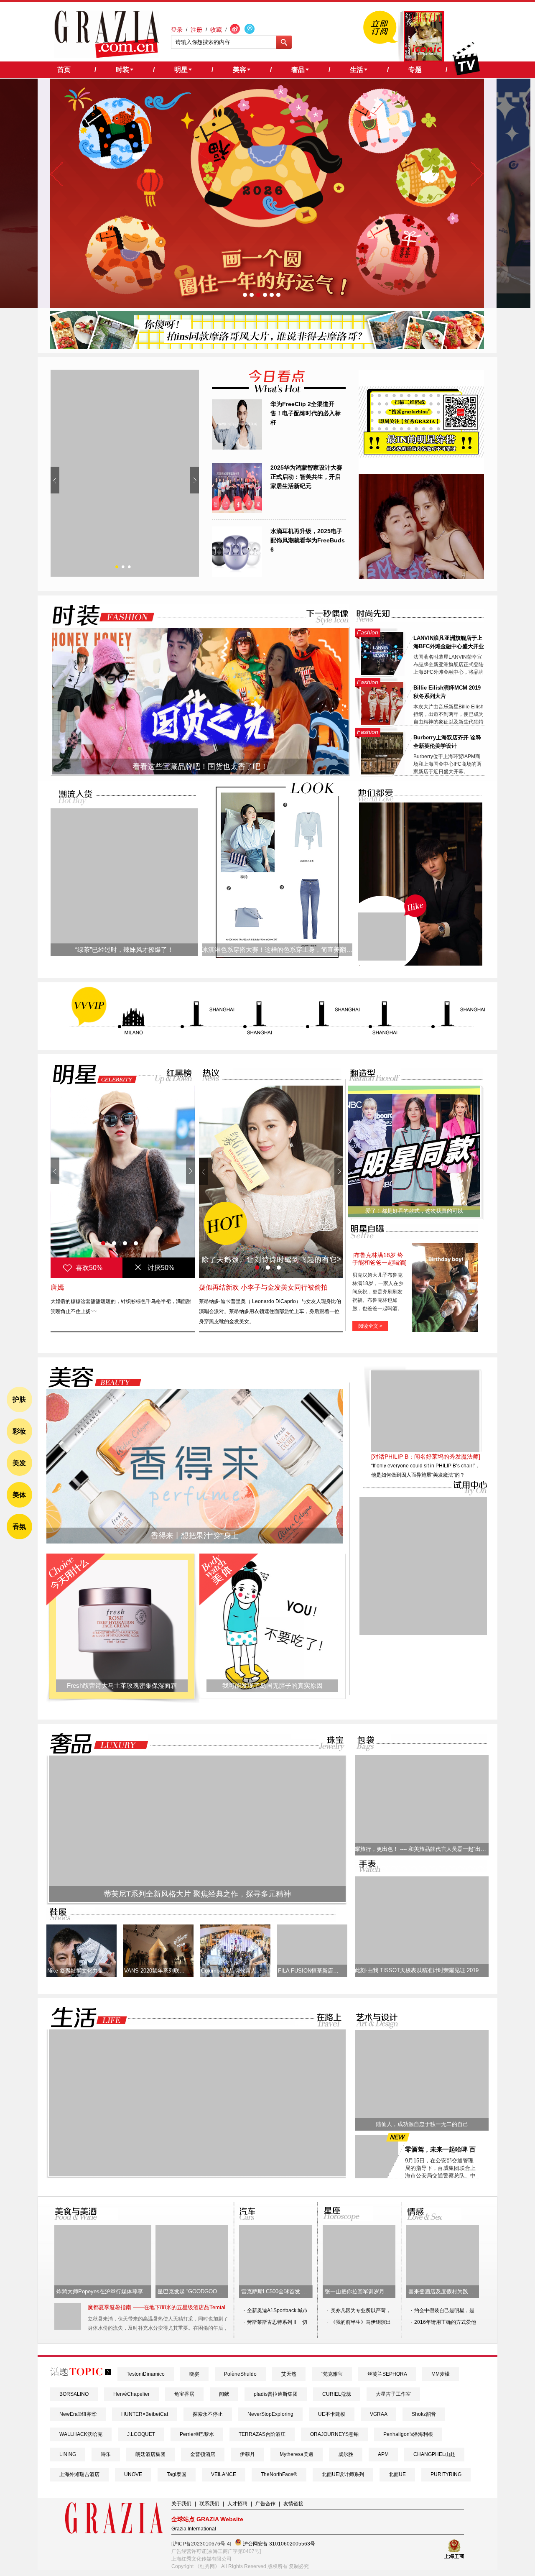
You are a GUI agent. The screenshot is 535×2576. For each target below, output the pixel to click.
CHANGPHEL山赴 (434, 2454)
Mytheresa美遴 (297, 2454)
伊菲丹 (247, 2454)
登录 (177, 30)
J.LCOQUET (141, 2434)
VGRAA (378, 2414)
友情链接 (293, 2504)
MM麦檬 (441, 2374)
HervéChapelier (131, 2394)
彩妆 (19, 1431)
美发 (19, 1463)
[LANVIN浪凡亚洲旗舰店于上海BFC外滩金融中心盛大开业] (382, 673)
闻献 (224, 2394)
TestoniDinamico (146, 2374)
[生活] (84, 2018)
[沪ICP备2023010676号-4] (201, 2544)
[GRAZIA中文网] (107, 34)
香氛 (19, 1527)
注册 (196, 30)
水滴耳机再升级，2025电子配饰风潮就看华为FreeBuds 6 (308, 540)
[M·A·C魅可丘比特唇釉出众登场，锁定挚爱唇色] (125, 473)
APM (383, 2454)
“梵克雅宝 (332, 2374)
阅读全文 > (370, 1326)
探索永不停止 (208, 2414)
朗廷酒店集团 (150, 2454)
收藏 (216, 30)
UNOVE (133, 2474)
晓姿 (194, 2374)
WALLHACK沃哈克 (81, 2434)
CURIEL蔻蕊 (337, 2394)
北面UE (397, 2474)
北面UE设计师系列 (343, 2474)
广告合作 (265, 2504)
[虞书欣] (123, 1182)
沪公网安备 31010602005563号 (278, 2544)
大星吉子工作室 (393, 2394)
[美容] (92, 1377)
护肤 (19, 1399)
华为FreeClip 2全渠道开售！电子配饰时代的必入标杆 (306, 413)
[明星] (89, 1074)
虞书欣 (61, 1287)
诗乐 (106, 2454)
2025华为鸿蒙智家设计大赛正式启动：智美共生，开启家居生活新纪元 (306, 477)
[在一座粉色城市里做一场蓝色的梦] (197, 2174)
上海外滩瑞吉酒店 (79, 2474)
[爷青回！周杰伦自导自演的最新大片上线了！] (382, 937)
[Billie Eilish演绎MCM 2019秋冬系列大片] (382, 723)
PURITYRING (446, 2474)
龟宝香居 (184, 2394)
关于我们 (181, 2504)
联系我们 (209, 2504)
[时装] (97, 615)
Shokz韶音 (424, 2414)
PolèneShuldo (240, 2374)
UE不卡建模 (332, 2414)
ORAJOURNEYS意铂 (334, 2434)
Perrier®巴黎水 (197, 2434)
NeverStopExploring (270, 2414)
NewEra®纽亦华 (78, 2414)
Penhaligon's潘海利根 (408, 2434)
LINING (68, 2454)
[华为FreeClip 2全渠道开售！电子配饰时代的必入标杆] (237, 448)
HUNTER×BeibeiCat (145, 2414)
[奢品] (97, 1744)
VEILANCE (224, 2474)
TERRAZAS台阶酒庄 (262, 2434)
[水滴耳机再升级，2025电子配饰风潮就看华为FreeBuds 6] (237, 575)
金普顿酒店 (203, 2454)
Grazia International (194, 2529)
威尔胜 (346, 2454)
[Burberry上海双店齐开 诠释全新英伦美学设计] (382, 773)
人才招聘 (237, 2504)
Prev (55, 480)
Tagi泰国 (177, 2474)
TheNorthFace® (279, 2474)
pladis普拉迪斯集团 (276, 2394)
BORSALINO (74, 2394)
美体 (19, 1495)
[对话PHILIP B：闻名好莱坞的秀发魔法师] (426, 1457)
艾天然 (289, 2374)
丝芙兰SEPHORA (387, 2374)
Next (195, 480)
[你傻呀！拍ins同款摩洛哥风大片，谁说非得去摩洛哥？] (267, 347)
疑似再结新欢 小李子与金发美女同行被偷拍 (263, 1287)
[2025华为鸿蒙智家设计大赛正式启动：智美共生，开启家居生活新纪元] (237, 511)
